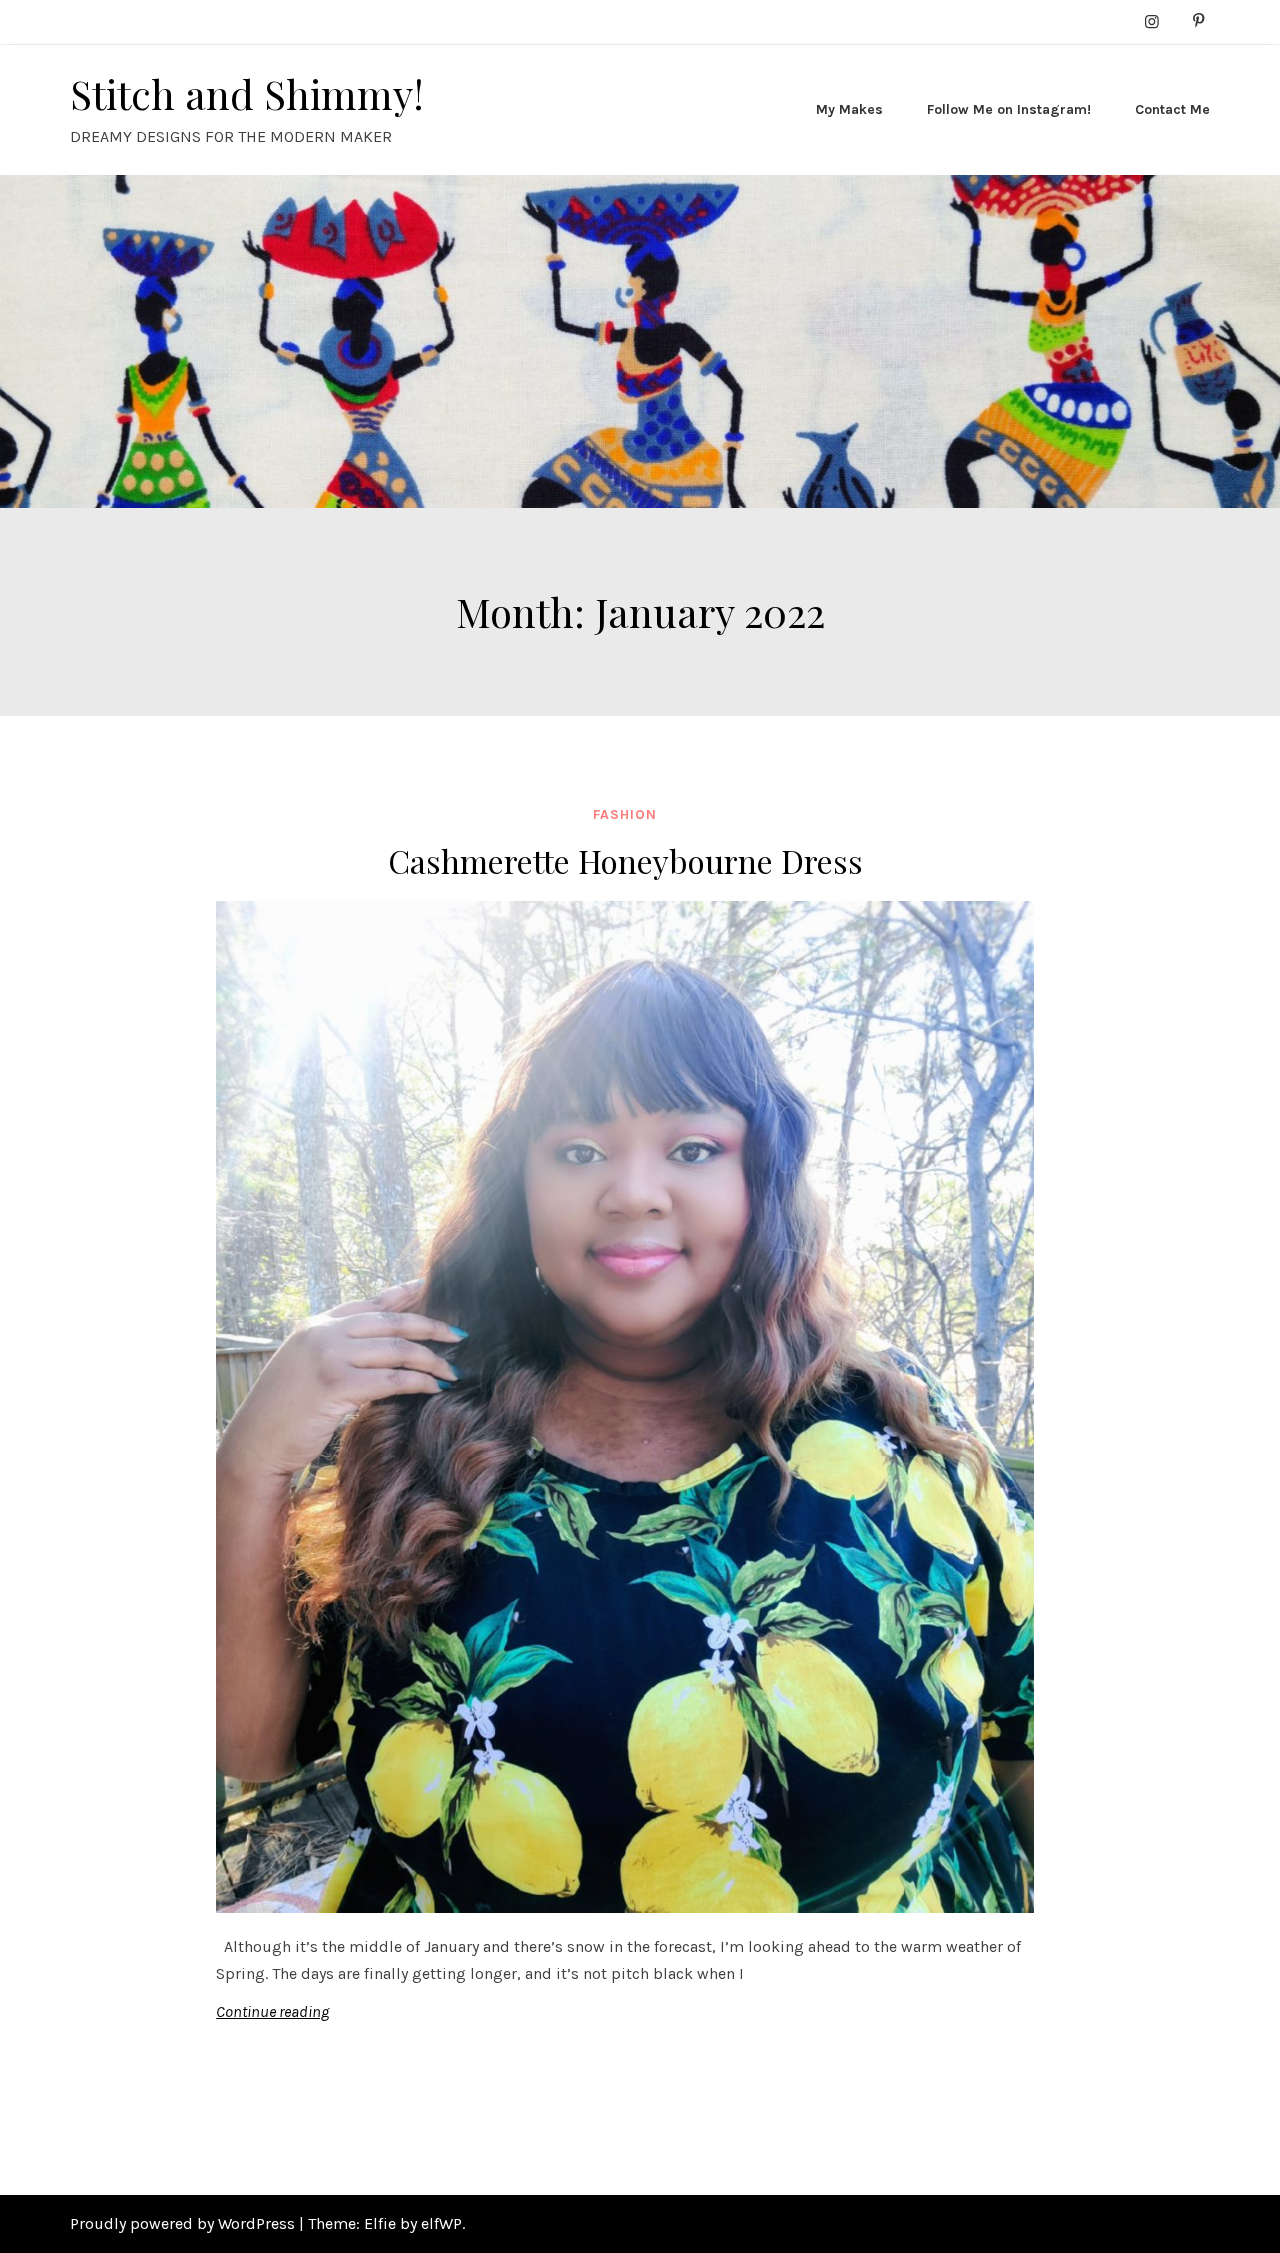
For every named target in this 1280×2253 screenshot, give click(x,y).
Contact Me (1172, 109)
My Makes (849, 109)
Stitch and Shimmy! (247, 93)
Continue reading (272, 2011)
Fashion (625, 814)
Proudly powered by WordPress (184, 2223)
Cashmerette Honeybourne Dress (625, 860)
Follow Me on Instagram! (1009, 109)
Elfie (380, 2223)
